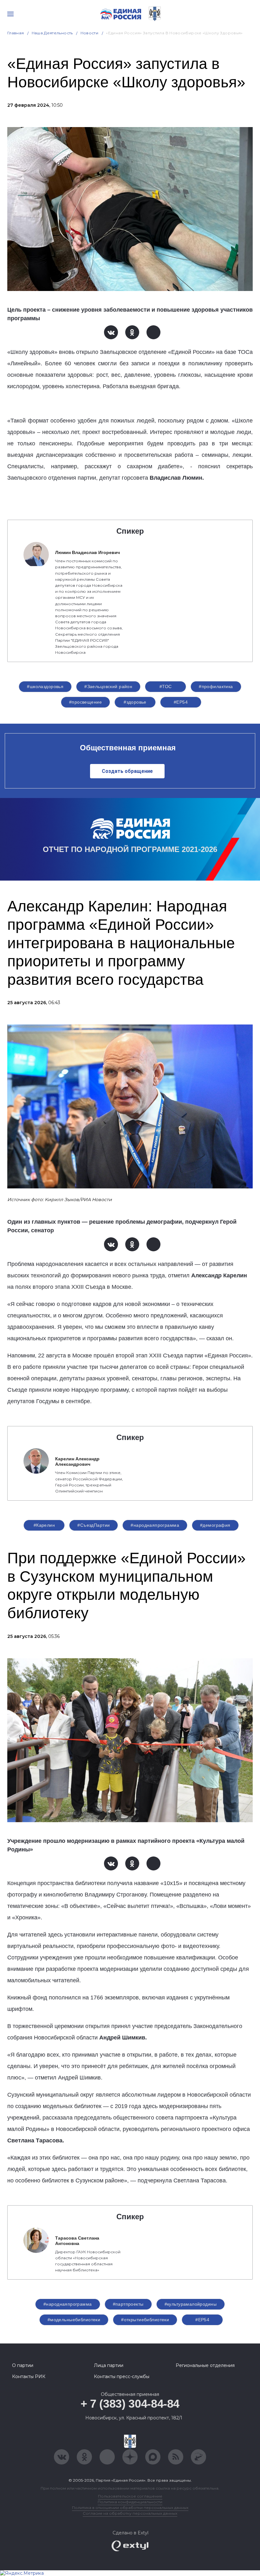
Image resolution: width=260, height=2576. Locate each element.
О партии (23, 2365)
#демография (215, 1525)
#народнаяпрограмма (155, 1525)
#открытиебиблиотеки (145, 2320)
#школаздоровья (45, 686)
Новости (90, 33)
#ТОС (166, 686)
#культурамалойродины (191, 2304)
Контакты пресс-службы (122, 2377)
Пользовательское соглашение (130, 2496)
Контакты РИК (29, 2377)
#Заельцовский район (108, 686)
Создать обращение (127, 771)
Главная (16, 33)
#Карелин (44, 1525)
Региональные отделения (205, 2365)
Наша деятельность (52, 33)
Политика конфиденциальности (130, 2502)
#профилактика (216, 686)
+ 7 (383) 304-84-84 (130, 2404)
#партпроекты (128, 2304)
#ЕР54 (181, 702)
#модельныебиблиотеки (74, 2320)
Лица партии (109, 2365)
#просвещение (85, 702)
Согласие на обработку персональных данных (130, 2513)
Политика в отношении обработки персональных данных (130, 2508)
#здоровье (135, 702)
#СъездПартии (94, 1525)
